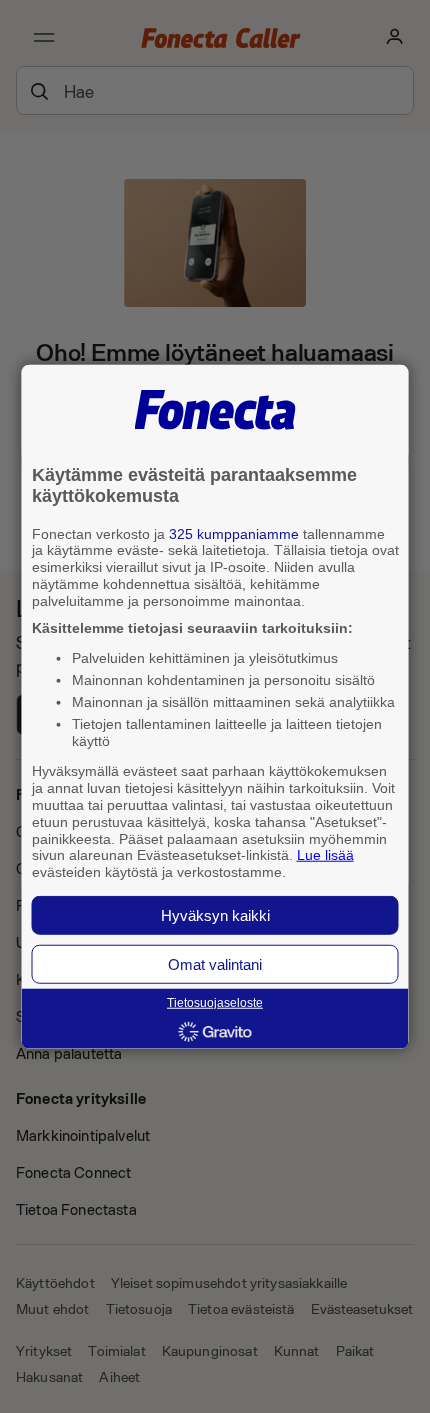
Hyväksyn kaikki (215, 915)
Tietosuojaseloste (215, 1003)
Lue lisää (325, 855)
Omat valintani (215, 964)
